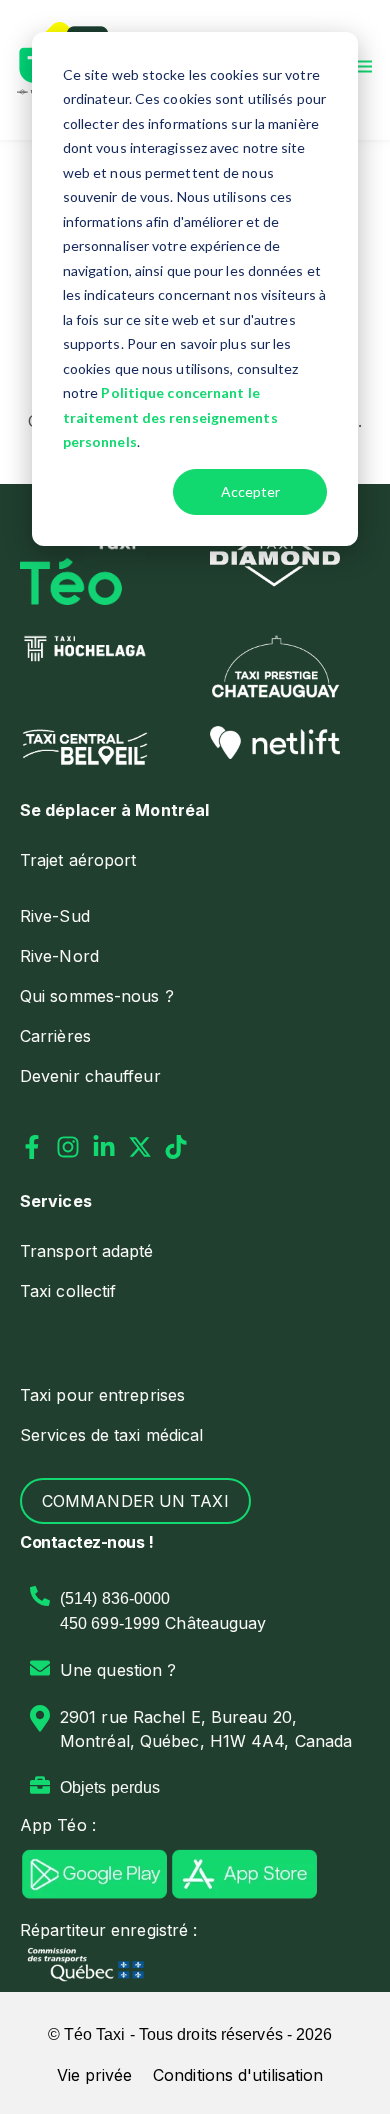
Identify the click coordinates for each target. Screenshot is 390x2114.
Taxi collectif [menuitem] (68, 1291)
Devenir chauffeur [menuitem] (90, 1076)
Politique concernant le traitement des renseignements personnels (170, 417)
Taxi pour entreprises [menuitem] (102, 1395)
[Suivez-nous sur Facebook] (32, 1147)
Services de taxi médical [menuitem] (111, 1435)
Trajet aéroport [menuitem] (78, 860)
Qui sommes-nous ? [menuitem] (97, 996)
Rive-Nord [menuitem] (59, 956)
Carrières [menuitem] (55, 1036)
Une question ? (118, 1670)
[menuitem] (195, 810)
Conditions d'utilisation (238, 2075)
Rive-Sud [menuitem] (55, 916)
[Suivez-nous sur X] (140, 1147)
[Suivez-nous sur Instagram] (68, 1147)
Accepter (250, 491)
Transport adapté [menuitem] (87, 1251)
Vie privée (95, 2075)
